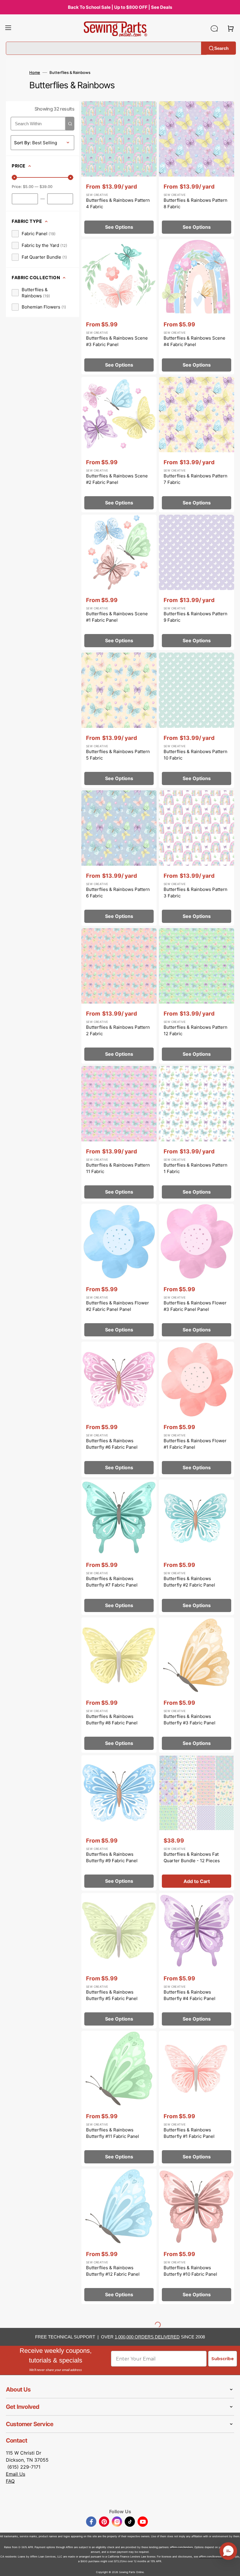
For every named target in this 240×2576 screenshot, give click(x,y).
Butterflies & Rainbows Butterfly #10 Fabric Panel (190, 2271)
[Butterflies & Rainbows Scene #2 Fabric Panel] (119, 445)
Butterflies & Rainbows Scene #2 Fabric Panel (117, 479)
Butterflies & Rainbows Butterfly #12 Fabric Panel (113, 2271)
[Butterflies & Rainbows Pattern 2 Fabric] (119, 996)
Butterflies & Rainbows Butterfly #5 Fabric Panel (112, 1995)
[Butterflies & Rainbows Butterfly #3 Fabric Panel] (197, 1685)
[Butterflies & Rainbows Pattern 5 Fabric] (119, 720)
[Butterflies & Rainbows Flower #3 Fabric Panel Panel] (197, 1272)
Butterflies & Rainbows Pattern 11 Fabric (118, 1168)
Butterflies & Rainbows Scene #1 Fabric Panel (117, 617)
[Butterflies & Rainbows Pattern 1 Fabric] (197, 1134)
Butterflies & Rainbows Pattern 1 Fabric (196, 1168)
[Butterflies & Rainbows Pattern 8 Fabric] (197, 169)
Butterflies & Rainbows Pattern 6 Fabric (118, 893)
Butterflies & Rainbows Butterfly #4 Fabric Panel (190, 1995)
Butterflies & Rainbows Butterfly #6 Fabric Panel (112, 1444)
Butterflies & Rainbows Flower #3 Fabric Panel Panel (195, 1306)
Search (221, 48)
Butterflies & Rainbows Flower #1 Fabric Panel (195, 1444)
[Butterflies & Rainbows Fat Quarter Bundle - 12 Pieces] (197, 1823)
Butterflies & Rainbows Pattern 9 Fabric (196, 617)
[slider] (14, 177)
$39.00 (46, 187)
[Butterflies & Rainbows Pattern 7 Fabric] (197, 445)
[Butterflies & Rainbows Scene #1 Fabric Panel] (119, 582)
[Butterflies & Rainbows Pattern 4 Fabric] (119, 169)
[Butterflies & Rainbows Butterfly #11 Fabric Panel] (119, 2099)
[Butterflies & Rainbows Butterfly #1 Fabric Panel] (197, 2099)
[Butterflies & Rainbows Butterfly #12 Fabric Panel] (119, 2236)
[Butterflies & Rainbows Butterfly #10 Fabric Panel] (197, 2236)
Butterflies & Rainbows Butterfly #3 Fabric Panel (190, 1720)
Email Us (16, 2474)
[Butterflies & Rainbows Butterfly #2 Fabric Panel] (197, 1547)
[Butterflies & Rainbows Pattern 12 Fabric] (197, 996)
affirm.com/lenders (181, 2547)
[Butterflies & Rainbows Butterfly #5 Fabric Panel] (119, 1961)
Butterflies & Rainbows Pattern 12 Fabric (196, 1031)
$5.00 (28, 187)
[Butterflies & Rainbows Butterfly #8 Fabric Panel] (119, 1685)
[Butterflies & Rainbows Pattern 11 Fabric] (119, 1134)
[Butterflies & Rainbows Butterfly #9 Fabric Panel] (119, 1823)
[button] (8, 28)
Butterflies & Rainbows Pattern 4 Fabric (118, 204)
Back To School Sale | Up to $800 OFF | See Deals (120, 7)
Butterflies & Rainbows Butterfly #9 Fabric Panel (112, 1858)
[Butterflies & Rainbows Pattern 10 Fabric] (197, 720)
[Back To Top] (231, 2567)
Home (35, 72)
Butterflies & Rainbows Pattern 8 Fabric (196, 204)
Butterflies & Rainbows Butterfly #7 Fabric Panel (112, 1582)
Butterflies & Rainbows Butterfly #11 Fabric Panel (113, 2133)
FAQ (10, 2481)
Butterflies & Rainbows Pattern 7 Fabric (196, 479)
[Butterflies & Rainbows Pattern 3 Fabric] (197, 858)
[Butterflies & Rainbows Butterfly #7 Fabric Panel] (119, 1547)
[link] (34, 234)
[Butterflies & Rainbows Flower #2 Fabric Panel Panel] (119, 1272)
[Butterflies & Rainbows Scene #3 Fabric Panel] (119, 307)
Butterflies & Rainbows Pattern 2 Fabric (118, 1031)
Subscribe (223, 2359)
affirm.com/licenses (211, 2556)
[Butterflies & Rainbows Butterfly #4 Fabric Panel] (197, 1961)
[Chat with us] (214, 28)
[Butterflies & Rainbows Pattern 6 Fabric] (119, 858)
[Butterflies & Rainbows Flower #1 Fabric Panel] (197, 1409)
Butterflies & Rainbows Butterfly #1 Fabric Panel (189, 2133)
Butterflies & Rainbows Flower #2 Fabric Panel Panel (118, 1306)
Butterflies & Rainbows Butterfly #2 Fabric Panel (189, 1582)
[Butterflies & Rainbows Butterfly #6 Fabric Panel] (119, 1409)
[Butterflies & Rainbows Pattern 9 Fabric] (197, 582)
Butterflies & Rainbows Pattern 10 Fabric (196, 755)
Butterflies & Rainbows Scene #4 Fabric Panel (194, 341)
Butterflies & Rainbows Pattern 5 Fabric (118, 755)
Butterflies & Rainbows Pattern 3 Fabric (196, 893)
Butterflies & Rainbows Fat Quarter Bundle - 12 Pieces (192, 1858)
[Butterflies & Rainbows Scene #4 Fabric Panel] (197, 307)
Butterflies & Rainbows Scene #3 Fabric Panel (117, 341)
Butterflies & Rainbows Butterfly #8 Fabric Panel (112, 1720)
